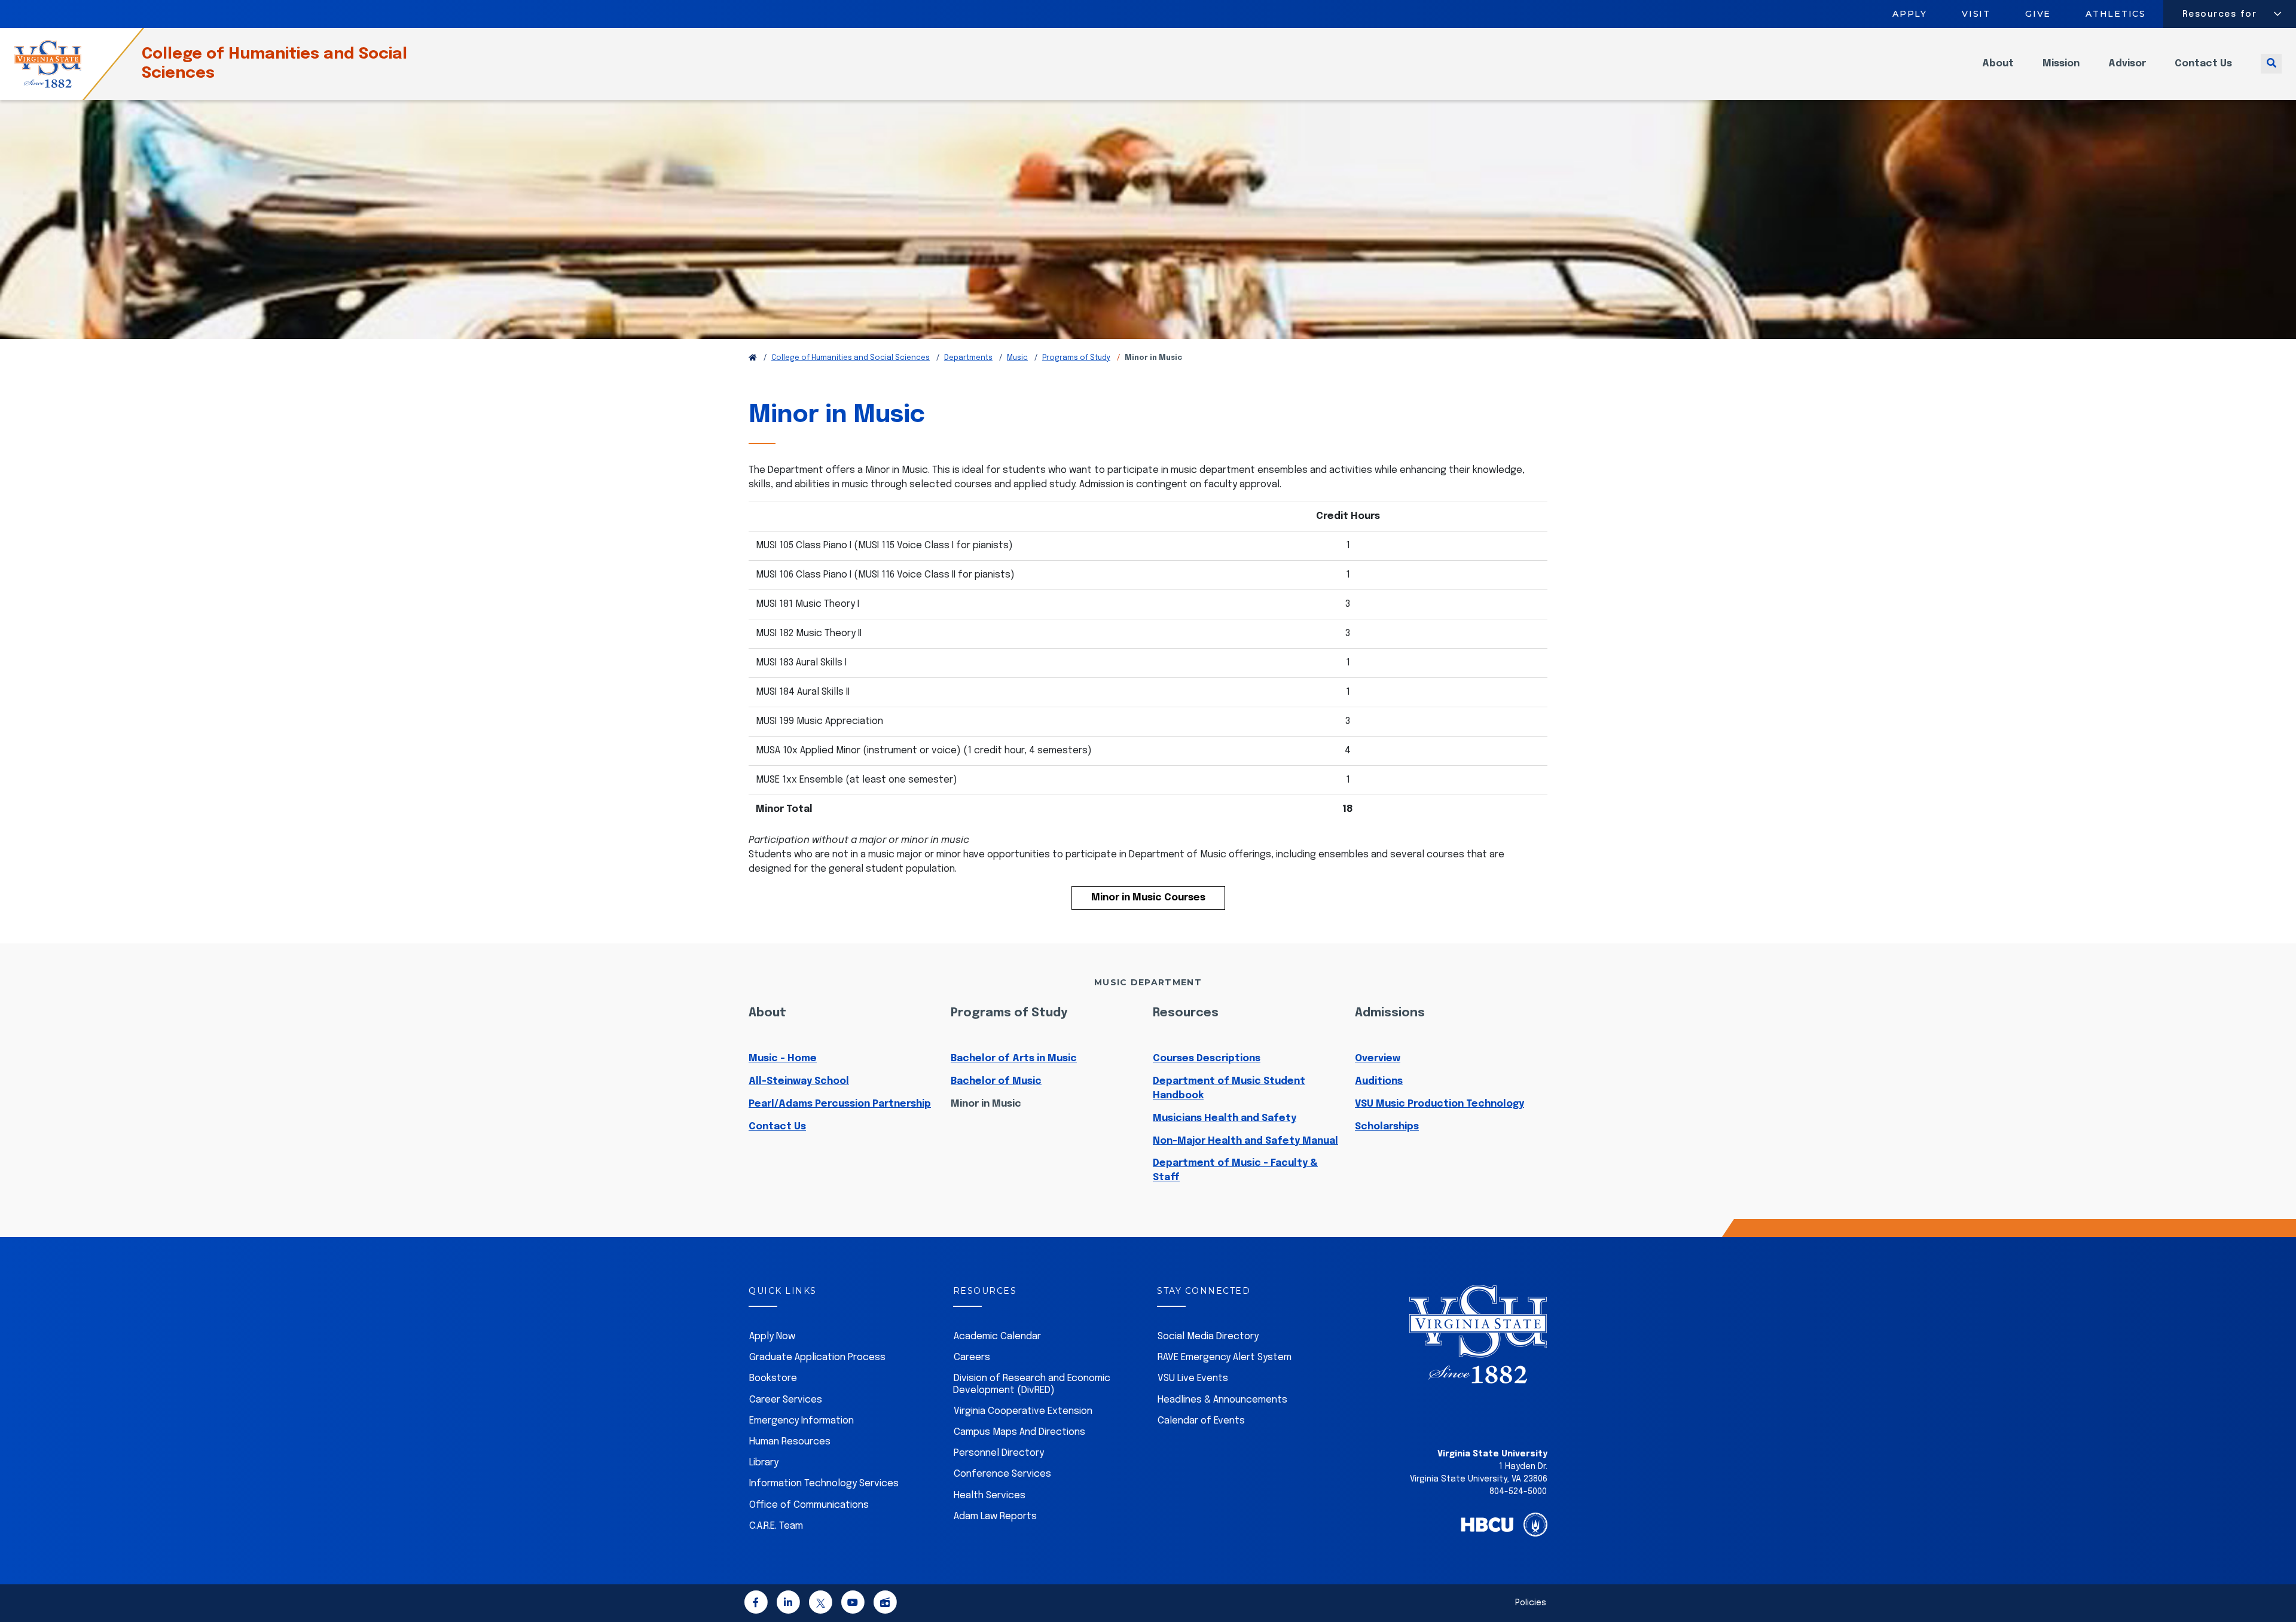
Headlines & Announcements (1222, 1400)
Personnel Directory (999, 1453)
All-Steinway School (799, 1081)
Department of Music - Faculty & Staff (1235, 1170)
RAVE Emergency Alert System (1225, 1357)
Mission (2061, 64)
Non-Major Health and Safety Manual (1245, 1141)
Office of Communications (809, 1505)
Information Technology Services (824, 1484)
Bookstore (773, 1378)
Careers (972, 1357)
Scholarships (1387, 1127)
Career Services (786, 1400)
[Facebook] (756, 1604)
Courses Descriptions (1207, 1059)
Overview (1378, 1059)
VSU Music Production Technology (1439, 1104)
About (1998, 64)
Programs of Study (1076, 358)
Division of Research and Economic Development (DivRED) (1032, 1384)
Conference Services (1002, 1474)
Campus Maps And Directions (1019, 1432)
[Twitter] (820, 1604)
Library (764, 1463)
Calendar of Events (1201, 1421)
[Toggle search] (2271, 64)
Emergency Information (802, 1421)
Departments (968, 358)
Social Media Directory (1208, 1337)
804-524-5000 (1518, 1492)
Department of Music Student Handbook (1229, 1088)
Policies (1531, 1603)
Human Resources (790, 1442)
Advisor (2127, 64)
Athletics (2116, 14)
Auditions (1379, 1081)
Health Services (990, 1496)
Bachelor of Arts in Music (1014, 1059)
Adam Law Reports (995, 1516)
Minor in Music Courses (1148, 898)
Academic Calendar (997, 1337)
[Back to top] (2277, 1579)
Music (1017, 358)
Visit (1976, 14)
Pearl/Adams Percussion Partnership (840, 1104)
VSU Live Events (1193, 1378)
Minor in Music (986, 1104)
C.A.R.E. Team (776, 1526)
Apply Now (772, 1337)
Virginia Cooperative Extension (1023, 1411)
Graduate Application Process (817, 1357)
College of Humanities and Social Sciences (274, 64)
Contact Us (2203, 64)
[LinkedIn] (788, 1604)
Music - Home (783, 1059)
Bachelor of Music (996, 1081)
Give (2038, 14)
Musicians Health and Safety (1225, 1118)
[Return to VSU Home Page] (753, 358)
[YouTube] (853, 1604)
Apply (1910, 14)
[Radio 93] (885, 1604)
